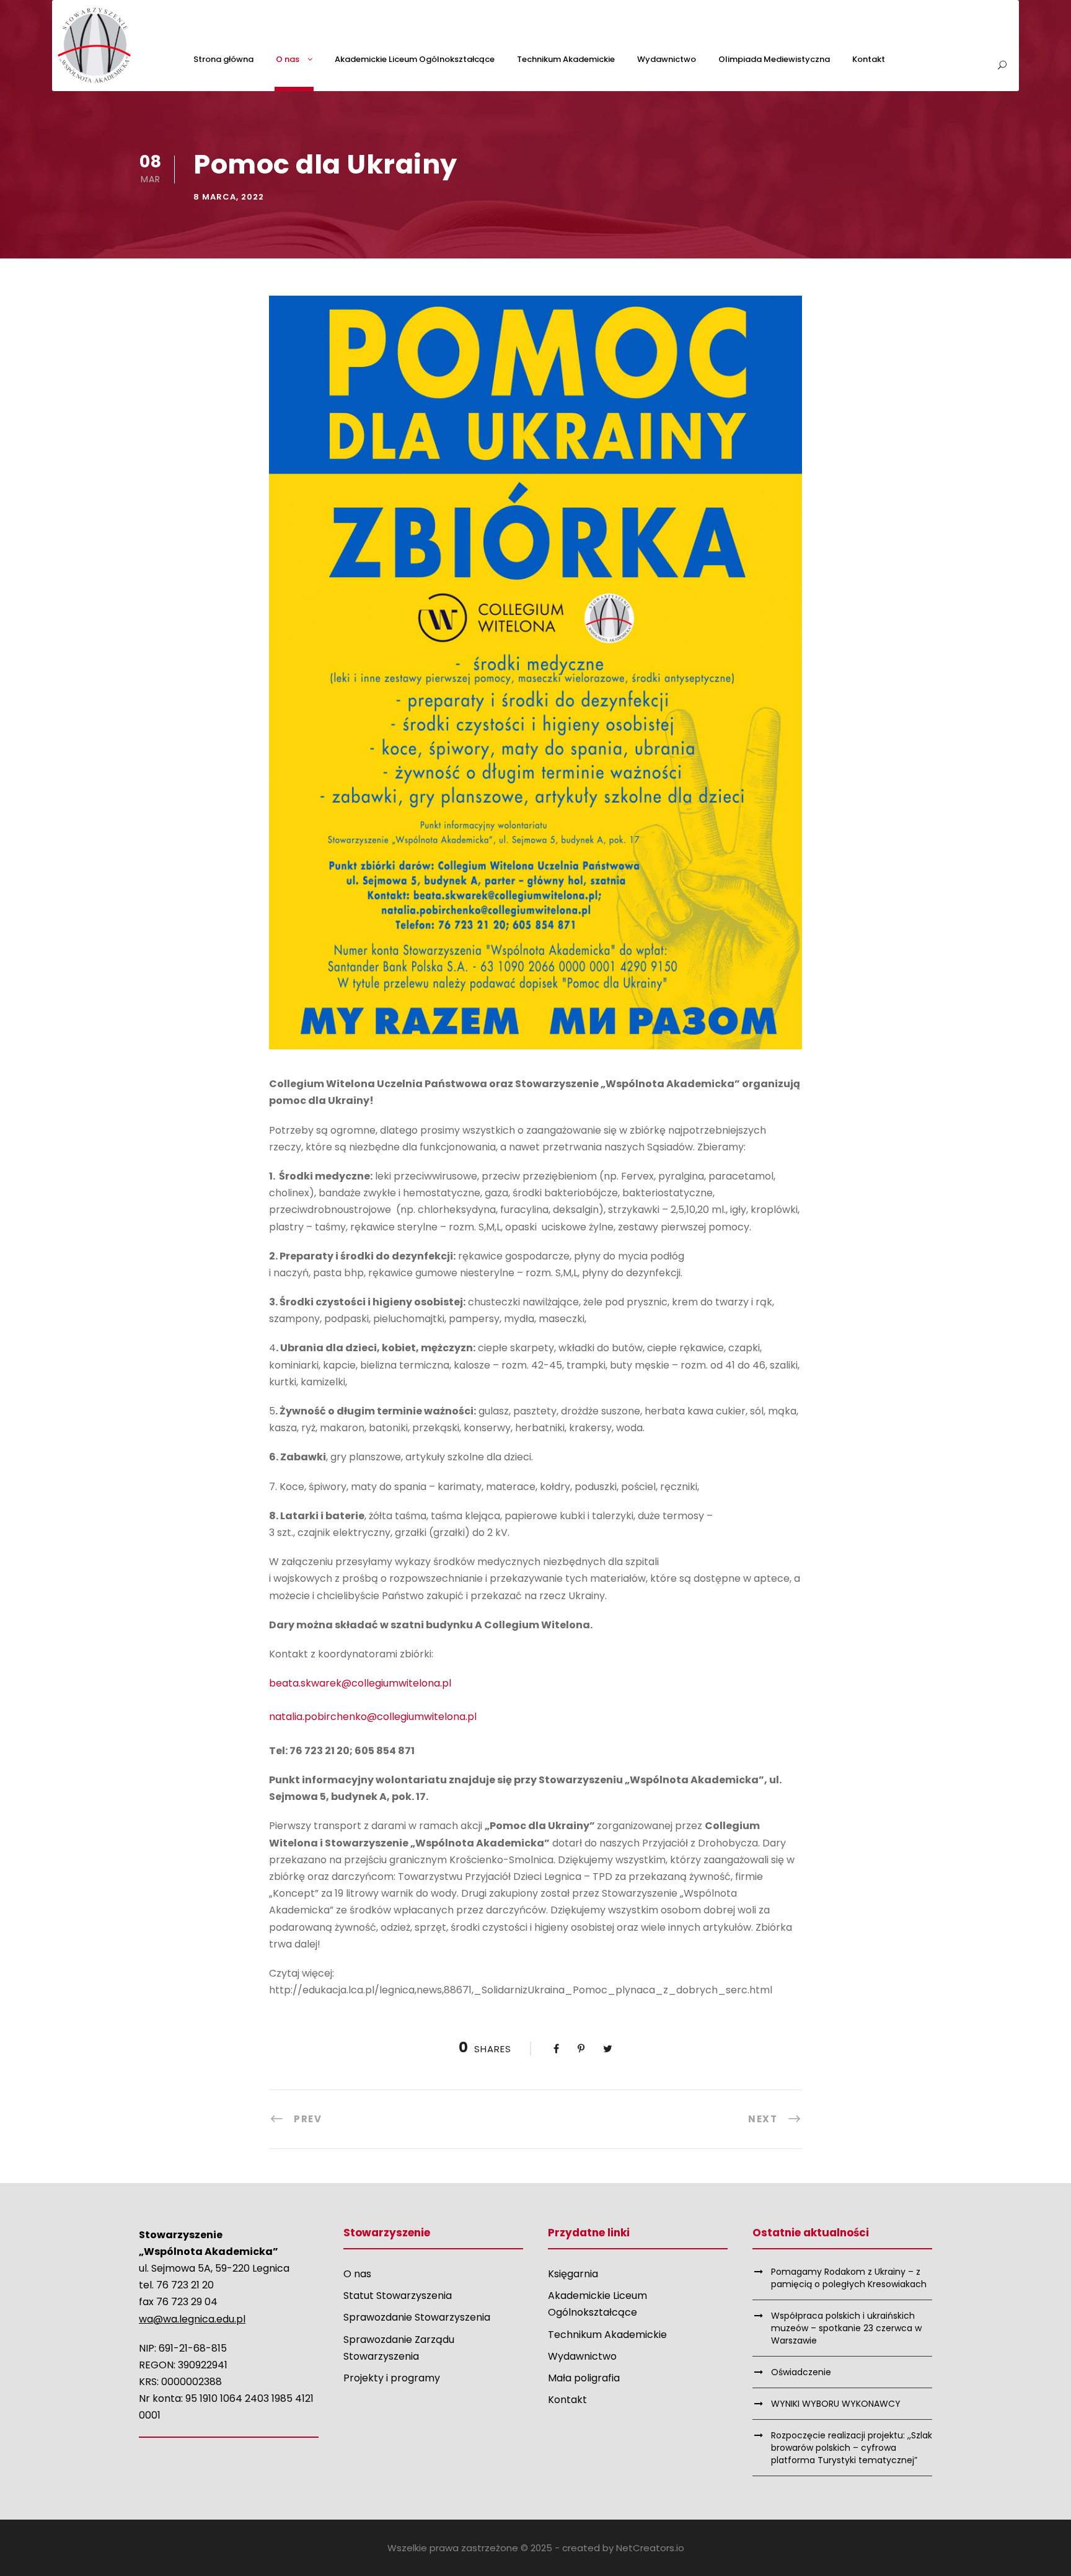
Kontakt (869, 59)
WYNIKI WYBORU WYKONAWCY (836, 2404)
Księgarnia (573, 2274)
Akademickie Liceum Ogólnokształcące (415, 59)
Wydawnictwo (667, 59)
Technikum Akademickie (566, 59)
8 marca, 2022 (229, 197)
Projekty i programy (392, 2378)
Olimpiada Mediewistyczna (774, 59)
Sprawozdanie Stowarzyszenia (417, 2317)
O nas (288, 59)
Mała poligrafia (584, 2378)
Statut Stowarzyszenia (398, 2296)
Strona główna (223, 59)
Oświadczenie (801, 2372)
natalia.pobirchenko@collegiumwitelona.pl (373, 1717)
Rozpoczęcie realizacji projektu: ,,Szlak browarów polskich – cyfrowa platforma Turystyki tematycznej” (852, 2448)
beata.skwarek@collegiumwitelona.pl (360, 1683)
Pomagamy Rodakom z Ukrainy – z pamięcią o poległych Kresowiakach (849, 2278)
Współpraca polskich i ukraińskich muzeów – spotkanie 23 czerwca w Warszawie (846, 2328)
